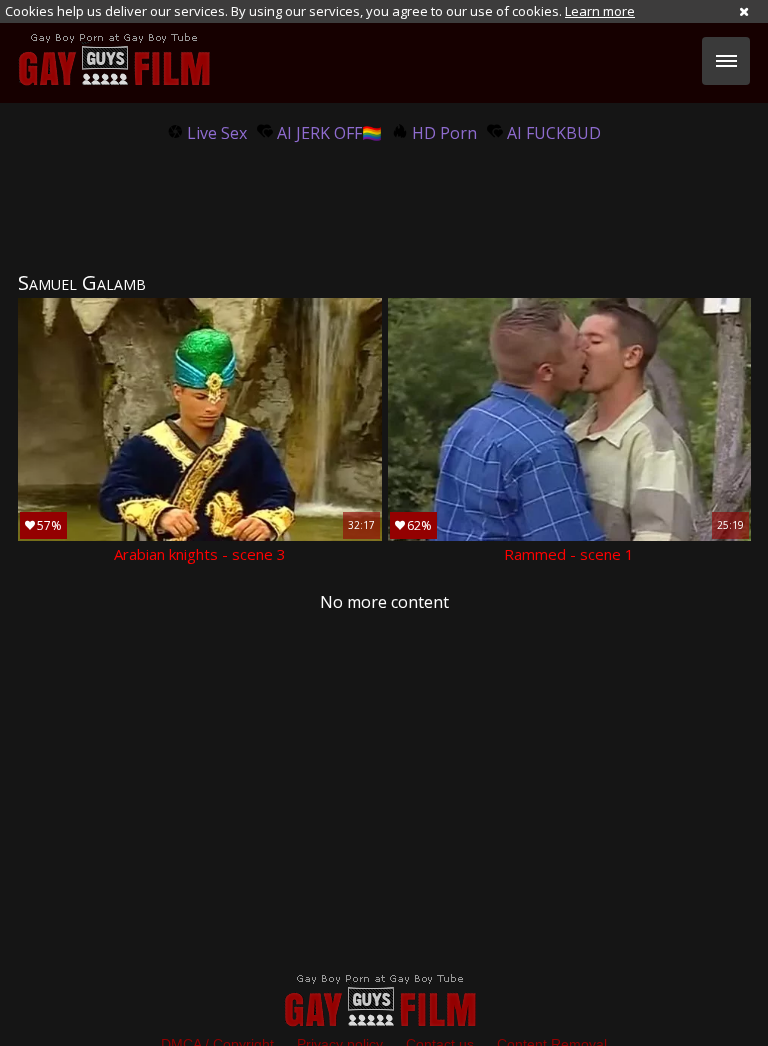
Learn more (600, 11)
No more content (384, 602)
